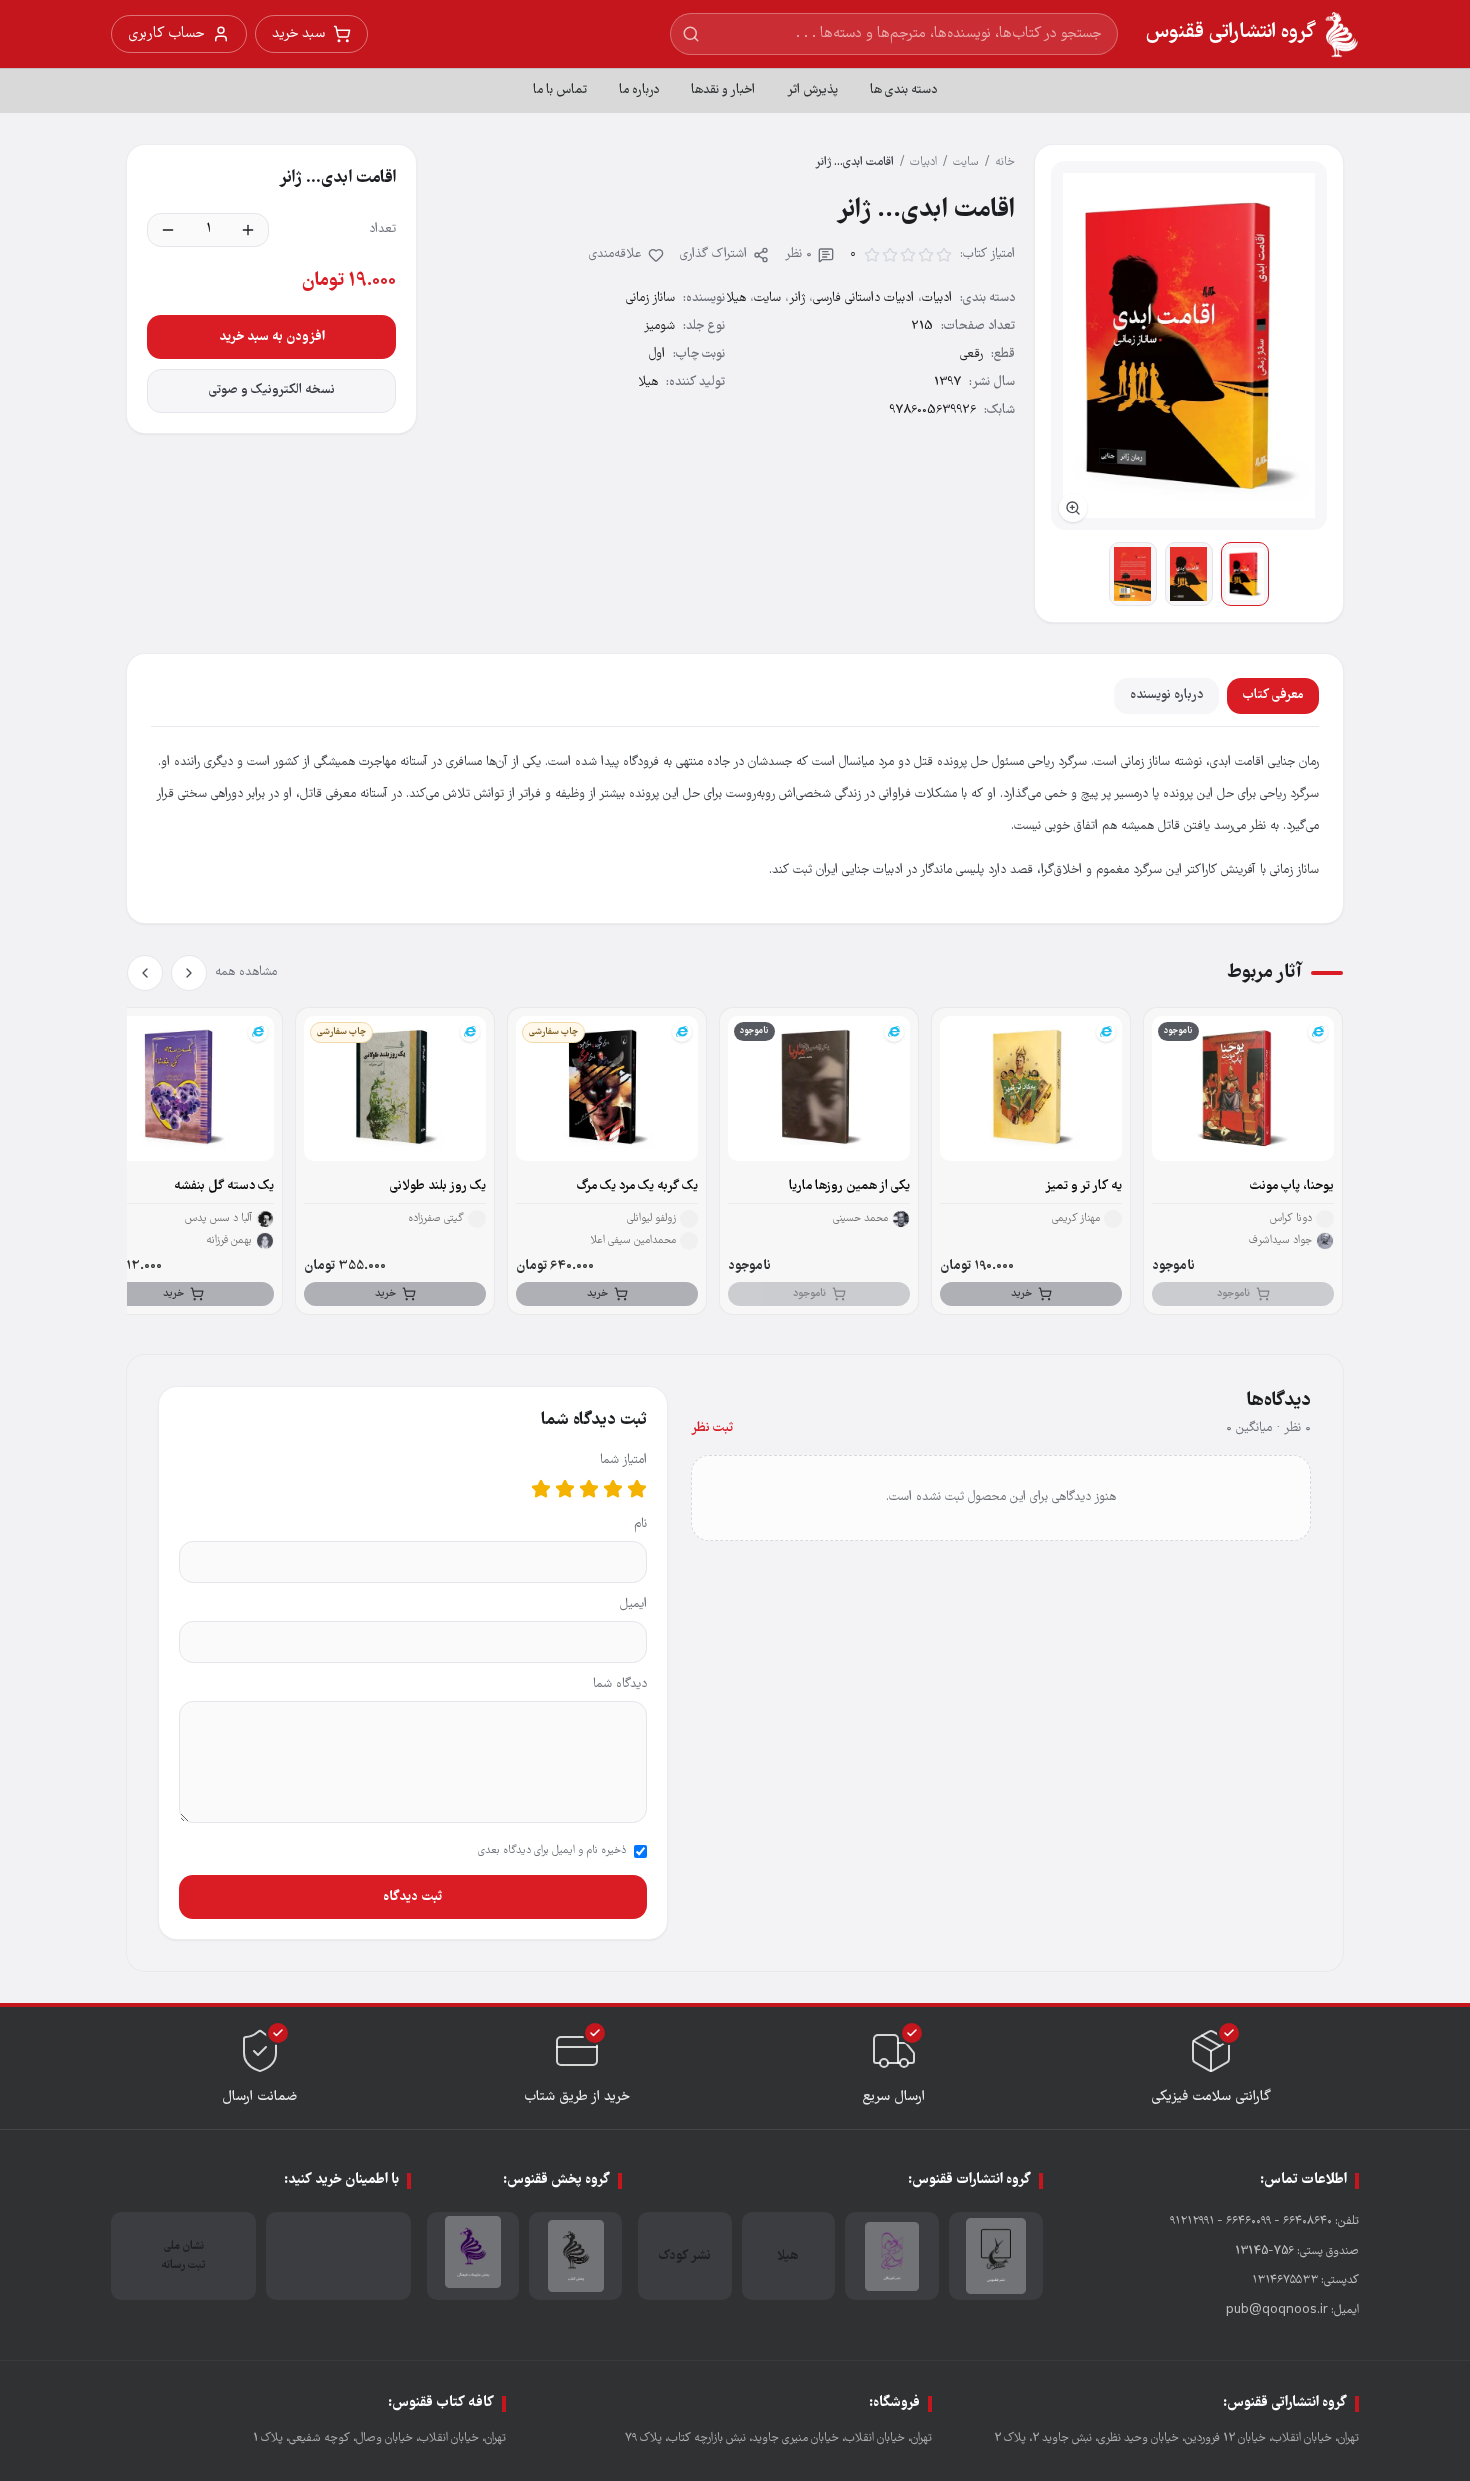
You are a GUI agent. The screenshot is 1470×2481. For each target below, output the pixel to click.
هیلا (648, 382)
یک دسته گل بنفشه (224, 1186)
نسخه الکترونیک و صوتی (272, 390)
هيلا (736, 298)
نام (640, 1524)
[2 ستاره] (613, 1489)
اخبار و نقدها (723, 90)
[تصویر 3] (1133, 574)
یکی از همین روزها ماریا (849, 1186)
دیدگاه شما (620, 1684)
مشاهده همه (246, 972)
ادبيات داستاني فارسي (863, 298)
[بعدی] (145, 973)
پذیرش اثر (812, 90)
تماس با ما (560, 90)
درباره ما (639, 90)
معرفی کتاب (1273, 695)
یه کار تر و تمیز (1083, 1186)
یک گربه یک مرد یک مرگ (637, 1186)
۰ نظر (798, 254)
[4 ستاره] (565, 1489)
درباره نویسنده (1166, 695)
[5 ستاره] (541, 1489)
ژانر (797, 298)
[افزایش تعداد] (248, 230)
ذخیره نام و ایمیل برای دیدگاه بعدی (552, 1851)
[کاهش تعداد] (168, 230)
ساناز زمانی (650, 298)
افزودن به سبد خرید (272, 337)
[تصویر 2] (1189, 574)
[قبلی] (189, 973)
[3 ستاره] (589, 1489)
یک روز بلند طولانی (438, 1186)
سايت (966, 162)
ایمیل (633, 1604)
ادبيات (923, 162)
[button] (1189, 345)
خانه (1005, 162)
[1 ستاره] (637, 1489)
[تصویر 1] (1245, 574)
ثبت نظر (712, 1428)
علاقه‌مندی (615, 254)
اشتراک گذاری (713, 254)
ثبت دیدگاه (412, 1897)
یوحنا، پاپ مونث (1292, 1186)
